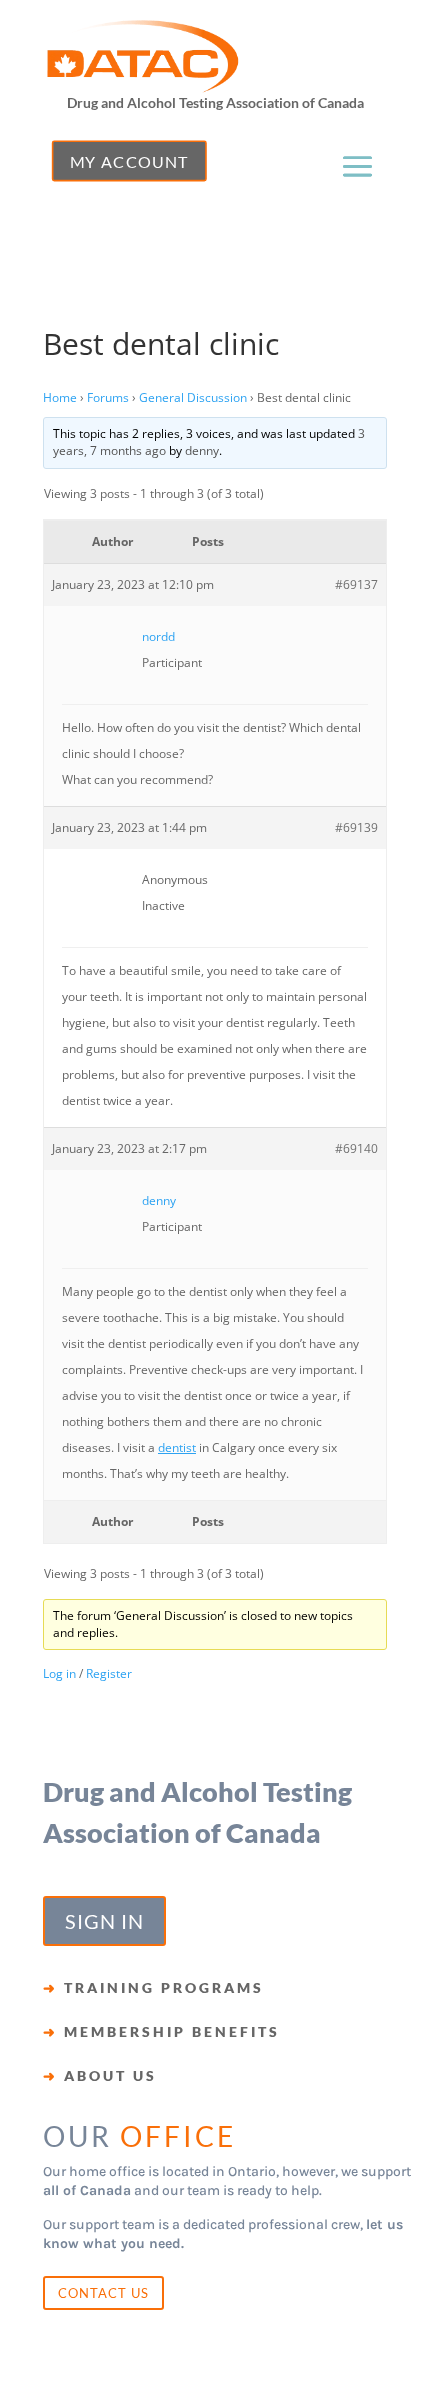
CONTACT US (103, 2293)
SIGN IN (104, 1921)
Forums (108, 397)
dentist (177, 1447)
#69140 (356, 1148)
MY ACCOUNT (129, 161)
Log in (59, 1673)
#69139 (356, 827)
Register (109, 1673)
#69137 (356, 584)
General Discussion (193, 397)
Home (60, 397)
